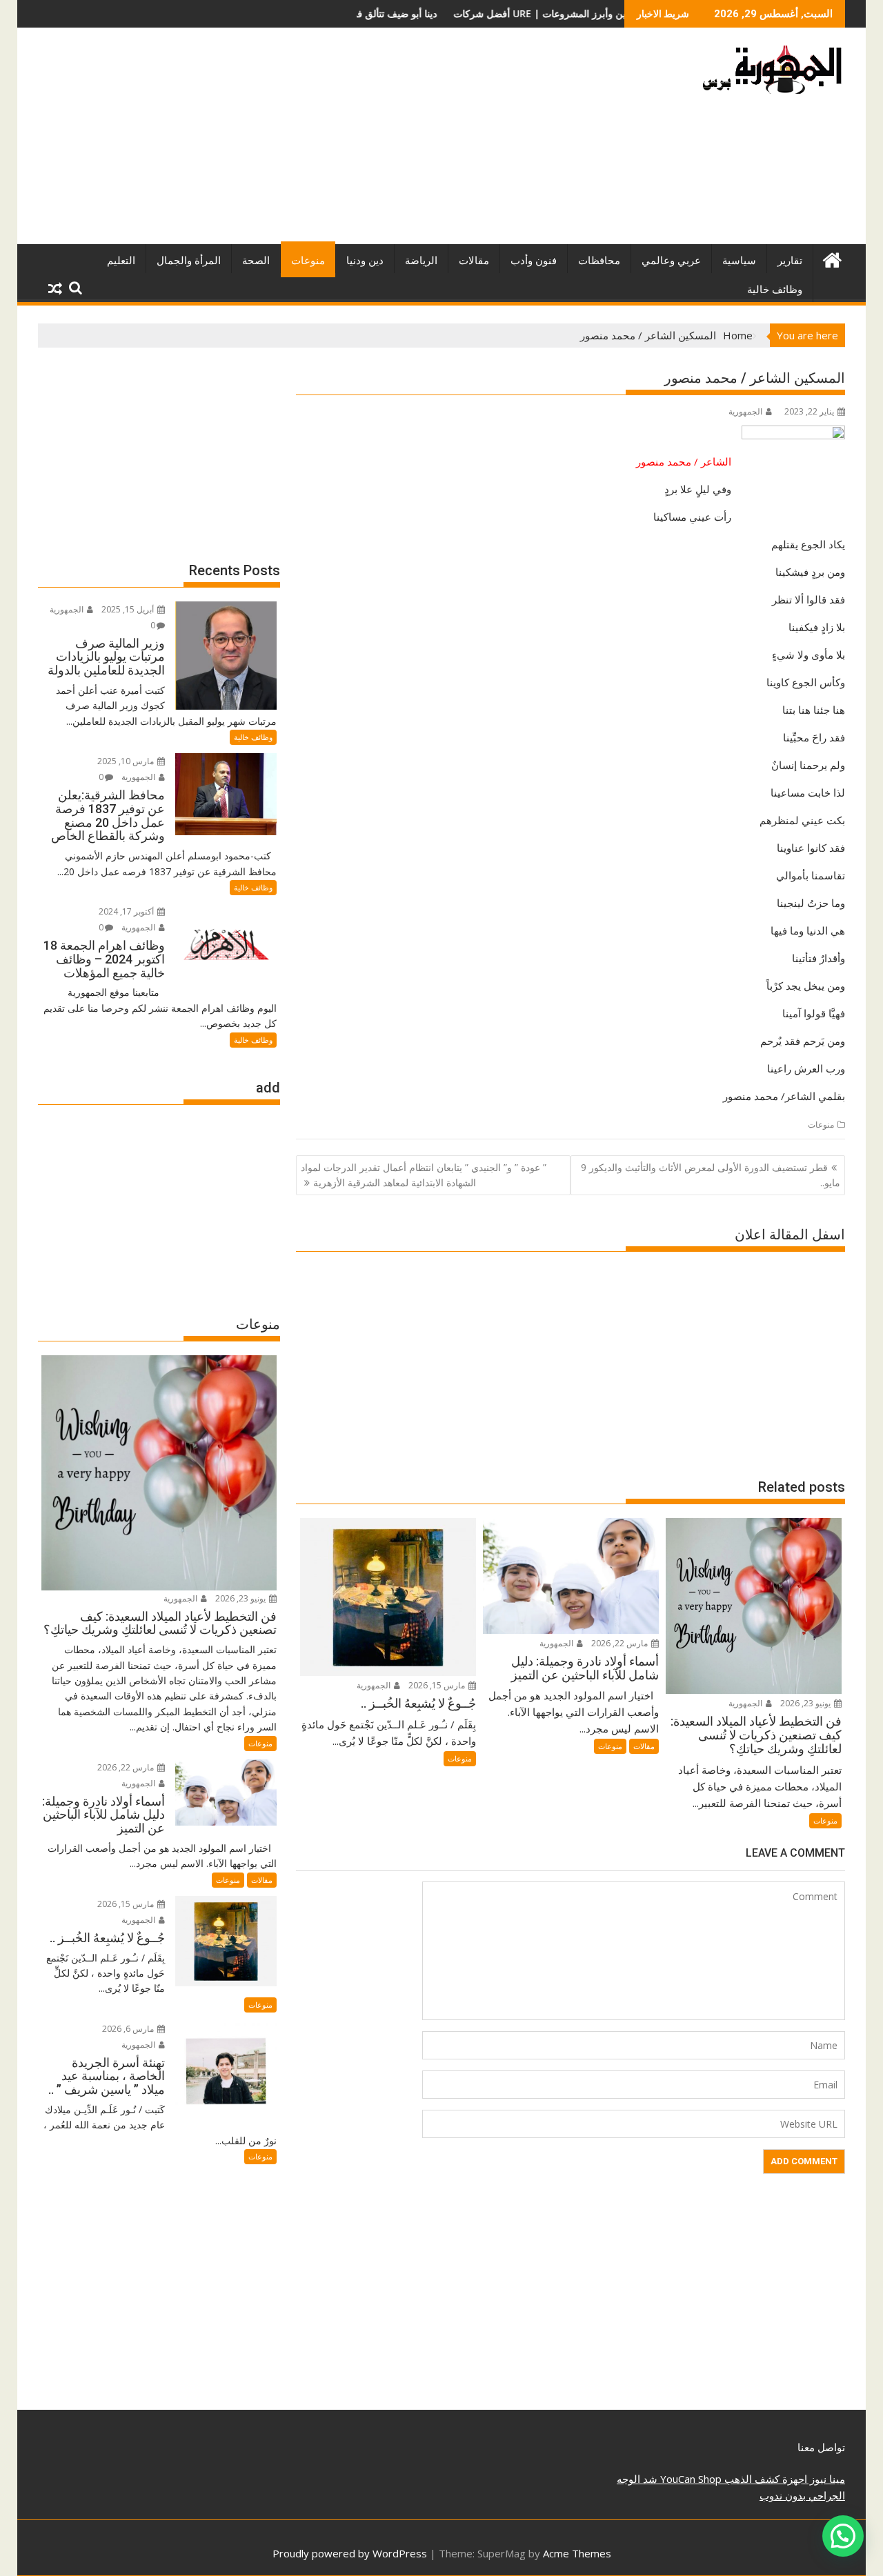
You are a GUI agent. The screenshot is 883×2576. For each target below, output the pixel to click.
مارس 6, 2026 (129, 2029)
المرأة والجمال (189, 261)
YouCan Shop (689, 2479)
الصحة (256, 261)
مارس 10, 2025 (127, 761)
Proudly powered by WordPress (350, 2553)
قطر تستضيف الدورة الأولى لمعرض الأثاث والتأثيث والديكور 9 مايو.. (711, 1175)
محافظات (599, 261)
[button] (843, 2536)
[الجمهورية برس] (832, 258)
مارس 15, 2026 (438, 1685)
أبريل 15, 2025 (129, 609)
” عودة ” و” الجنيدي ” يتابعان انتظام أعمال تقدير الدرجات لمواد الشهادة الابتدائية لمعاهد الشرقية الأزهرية (424, 1175)
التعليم (121, 261)
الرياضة (421, 261)
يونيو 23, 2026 (806, 1703)
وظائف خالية (775, 290)
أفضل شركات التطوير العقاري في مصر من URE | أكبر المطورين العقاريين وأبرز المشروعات (439, 13)
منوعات (308, 261)
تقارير (790, 261)
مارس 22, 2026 (621, 1643)
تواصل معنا (821, 2447)
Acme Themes (577, 2553)
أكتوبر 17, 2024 (127, 911)
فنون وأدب (534, 261)
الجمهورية (745, 411)
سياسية (739, 261)
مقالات (474, 261)
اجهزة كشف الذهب (764, 2479)
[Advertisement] (312, 141)
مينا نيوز (826, 2479)
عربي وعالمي (671, 261)
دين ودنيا (365, 261)
